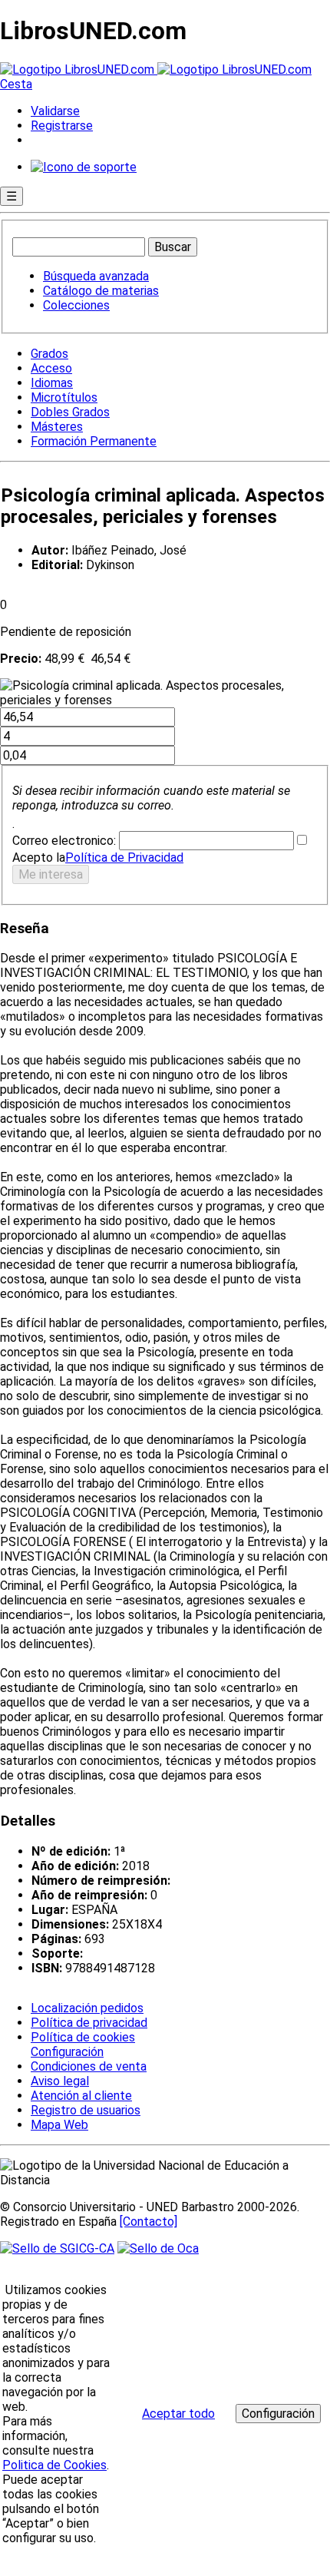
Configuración (66, 2052)
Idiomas (52, 383)
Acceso (51, 368)
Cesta (16, 84)
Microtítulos (64, 397)
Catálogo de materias (101, 291)
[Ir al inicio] (156, 70)
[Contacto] (148, 2222)
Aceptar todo (178, 2414)
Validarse (55, 111)
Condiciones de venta (89, 2066)
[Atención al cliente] (84, 167)
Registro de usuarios (86, 2110)
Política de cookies (83, 2037)
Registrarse (62, 126)
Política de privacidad (89, 2023)
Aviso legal (60, 2081)
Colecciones (76, 305)
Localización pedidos (87, 2008)
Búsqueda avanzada (96, 276)
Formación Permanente (94, 441)
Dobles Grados (70, 412)
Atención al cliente (81, 2096)
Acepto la (39, 858)
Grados (49, 354)
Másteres (57, 427)
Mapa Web (59, 2125)
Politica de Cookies (54, 2465)
